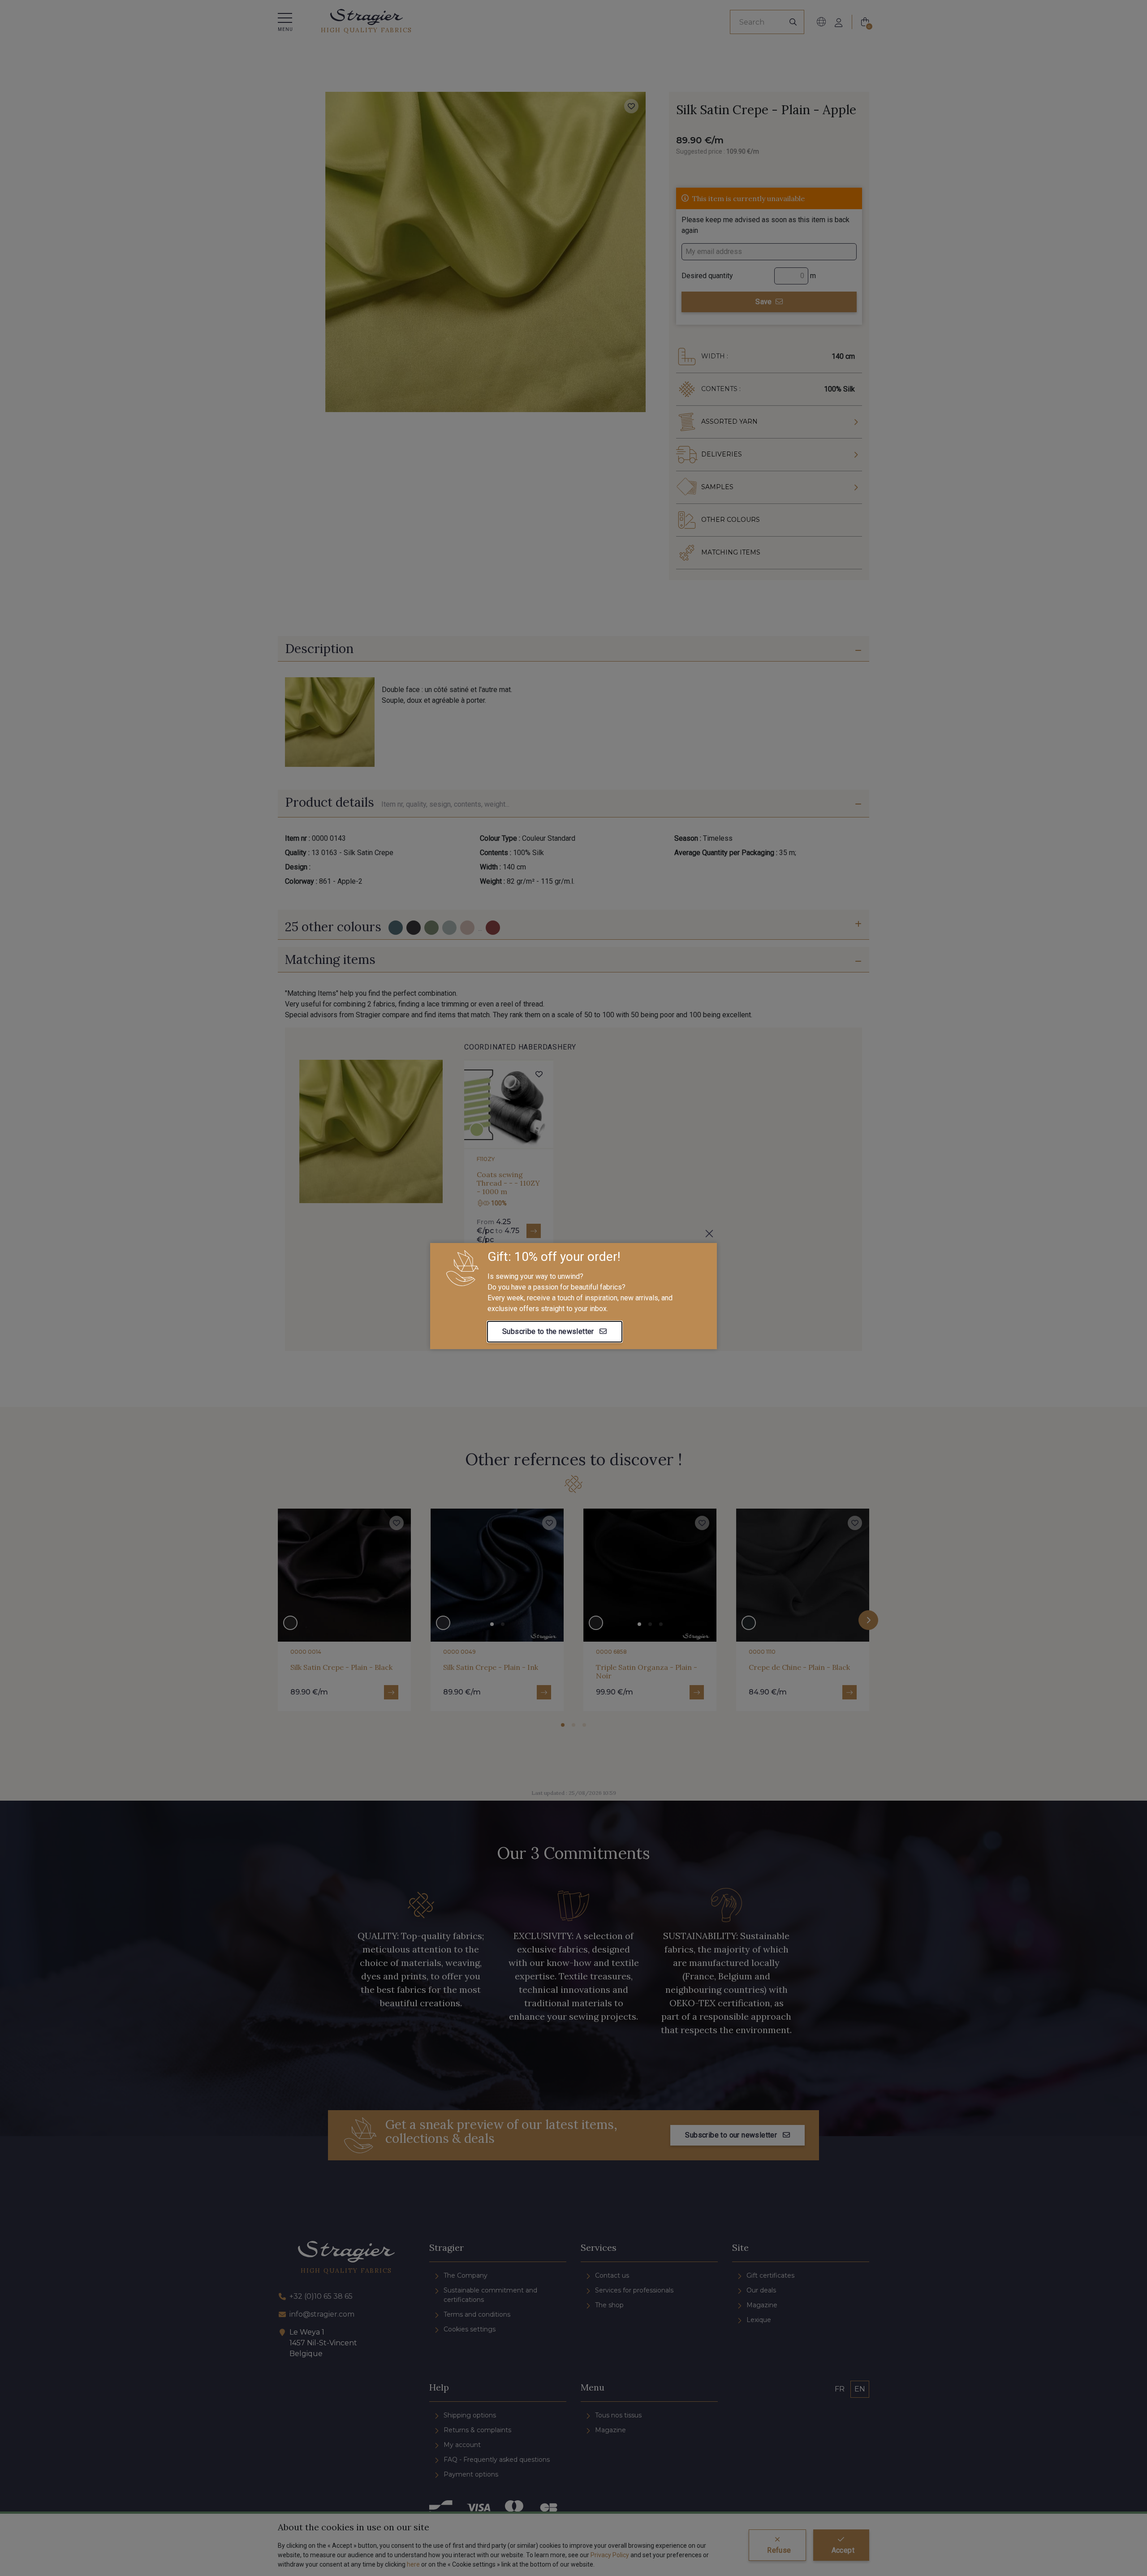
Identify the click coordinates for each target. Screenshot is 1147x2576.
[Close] (709, 1234)
